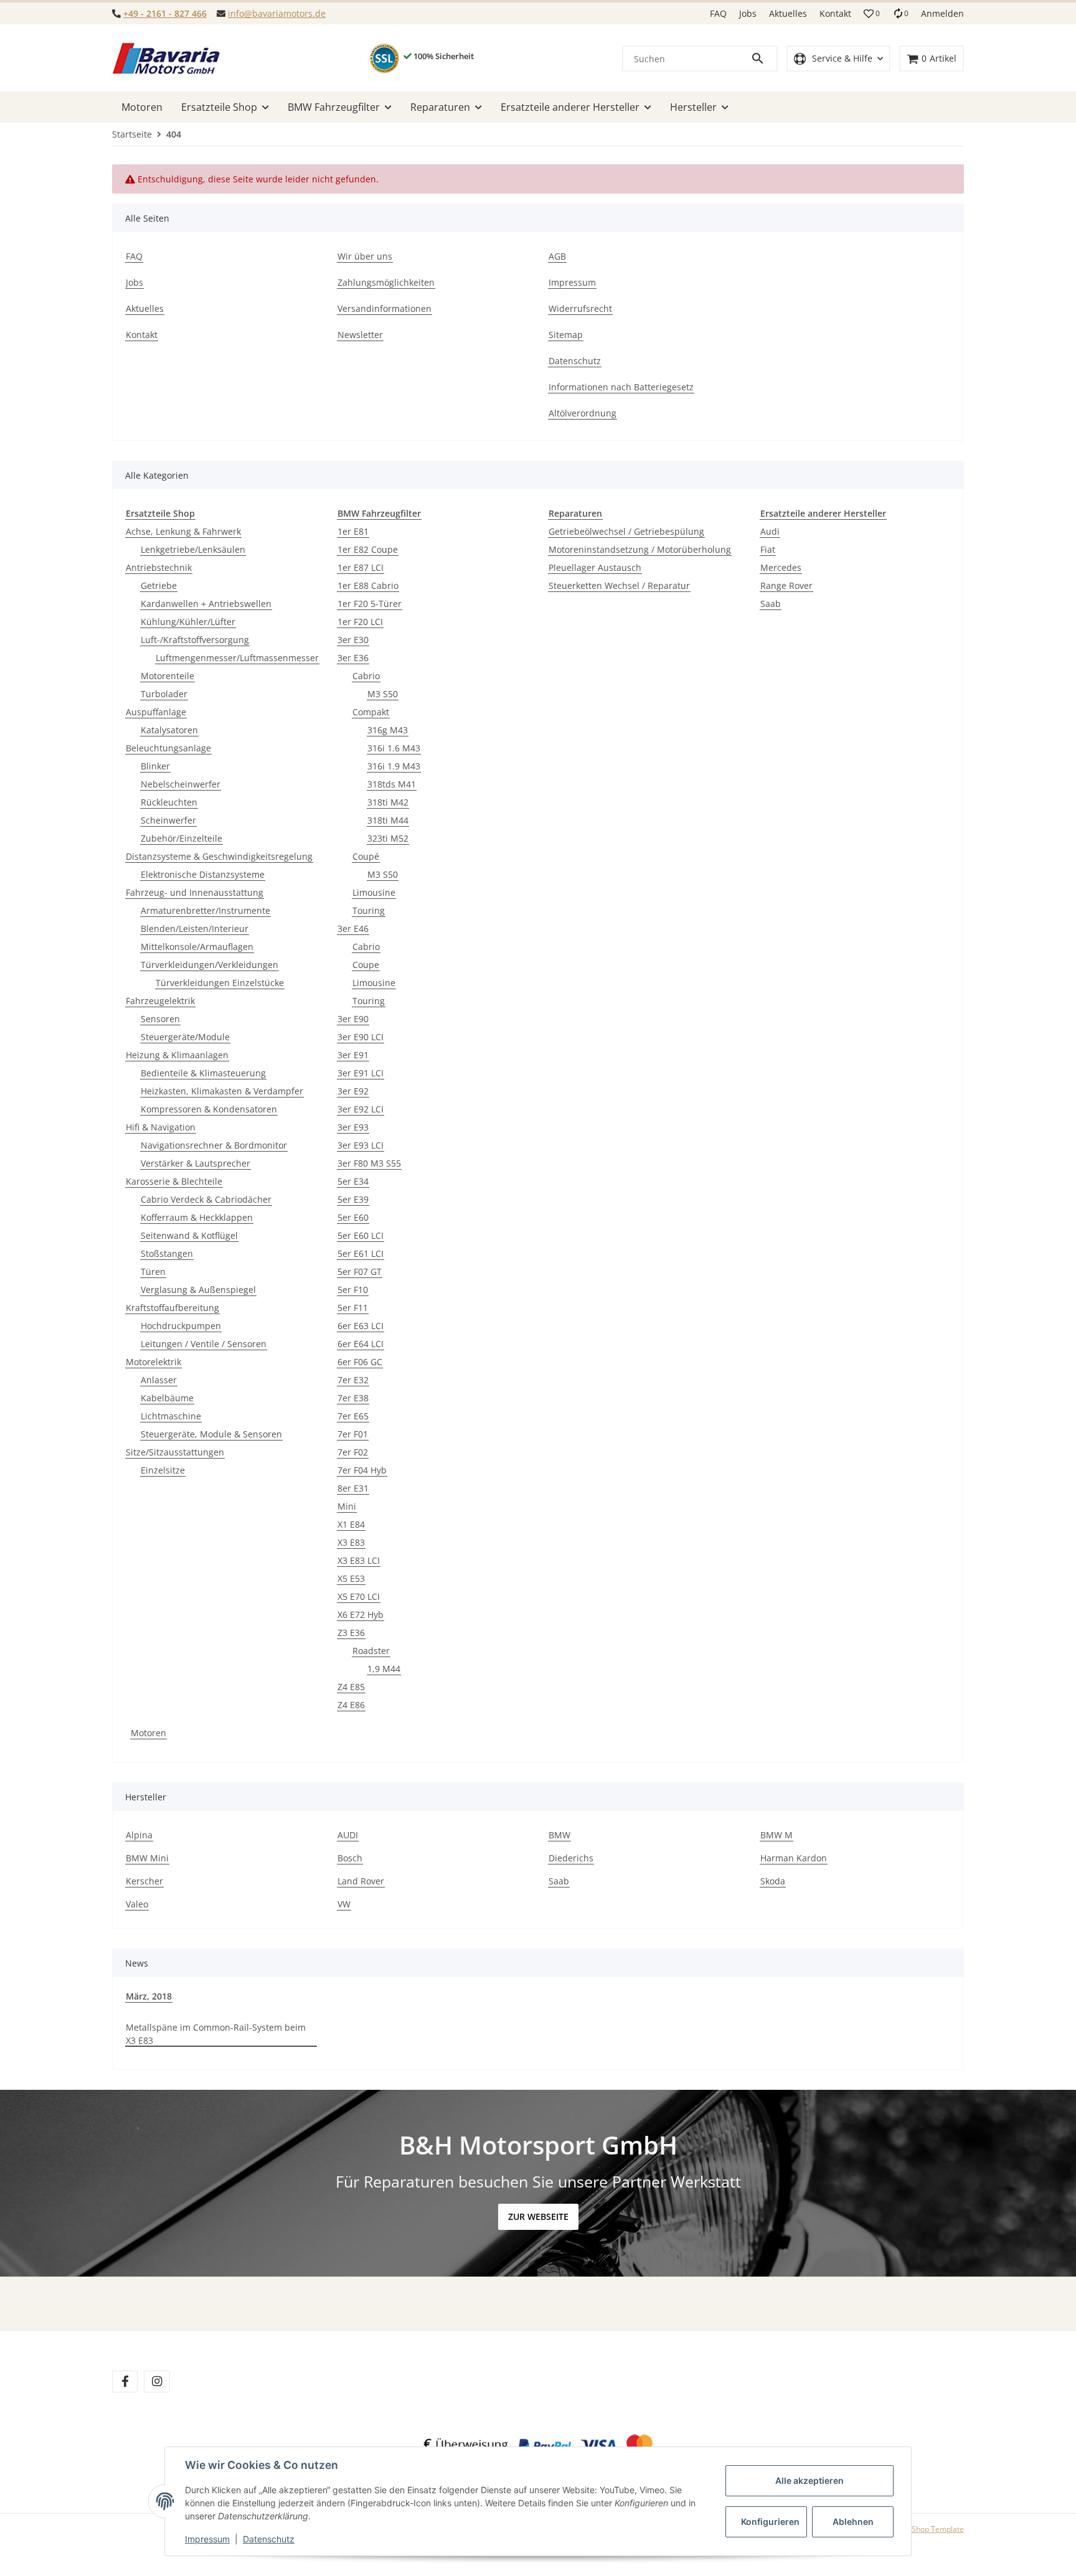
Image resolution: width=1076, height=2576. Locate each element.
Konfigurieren (770, 2522)
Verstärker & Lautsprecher (196, 1163)
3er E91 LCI (361, 1073)
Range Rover (786, 585)
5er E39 (353, 1199)
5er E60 (353, 1217)
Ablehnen (853, 2522)
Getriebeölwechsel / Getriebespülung (626, 531)
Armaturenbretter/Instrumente (205, 910)
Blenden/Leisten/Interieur (195, 928)
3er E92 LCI (361, 1109)
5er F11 (353, 1308)
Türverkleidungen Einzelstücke (220, 983)
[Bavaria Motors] (166, 59)
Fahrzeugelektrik (160, 1001)
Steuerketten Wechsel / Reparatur (619, 585)
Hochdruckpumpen (181, 1326)
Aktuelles (788, 13)
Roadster (371, 1651)
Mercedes (781, 567)
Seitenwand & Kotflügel (189, 1235)
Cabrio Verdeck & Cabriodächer (206, 1199)
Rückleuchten (169, 802)
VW (344, 1904)
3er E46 (353, 928)
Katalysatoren (169, 730)
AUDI (348, 1835)
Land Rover (361, 1881)
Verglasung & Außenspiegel (198, 1290)
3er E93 (353, 1127)
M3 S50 (383, 694)
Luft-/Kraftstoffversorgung (195, 640)
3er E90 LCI (361, 1037)
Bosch (350, 1858)
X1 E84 (351, 1524)
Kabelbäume (167, 1398)
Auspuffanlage (156, 712)
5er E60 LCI (361, 1235)
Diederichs (571, 1858)
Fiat (768, 549)
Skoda (773, 1881)
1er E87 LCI (361, 567)
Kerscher (144, 1881)
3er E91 (353, 1055)
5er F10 (353, 1290)
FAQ (718, 13)
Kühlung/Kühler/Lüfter (188, 622)
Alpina (139, 1835)
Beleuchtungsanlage (168, 748)
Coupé (366, 856)
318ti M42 (388, 802)
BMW (559, 1835)
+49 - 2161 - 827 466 (165, 13)
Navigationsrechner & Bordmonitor (214, 1145)
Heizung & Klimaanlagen (177, 1055)
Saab (771, 604)
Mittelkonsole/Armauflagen (197, 947)
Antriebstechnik (159, 567)
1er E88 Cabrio (368, 585)
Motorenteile (168, 676)
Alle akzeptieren (809, 2480)
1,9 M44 (384, 1669)
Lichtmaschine (171, 1416)
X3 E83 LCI (359, 1560)
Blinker (155, 766)
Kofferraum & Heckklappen (197, 1217)
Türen (153, 1272)
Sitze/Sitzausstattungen (175, 1452)
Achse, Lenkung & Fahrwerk (183, 531)
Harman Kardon (794, 1858)
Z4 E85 (351, 1687)
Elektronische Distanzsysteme (203, 874)
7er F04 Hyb (362, 1470)
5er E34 (353, 1181)
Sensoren (160, 1019)
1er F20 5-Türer (370, 604)
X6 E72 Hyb (361, 1615)
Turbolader (164, 694)
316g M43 (388, 730)
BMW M (776, 1835)
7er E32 (353, 1380)
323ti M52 (388, 838)
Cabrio (366, 676)
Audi (770, 531)
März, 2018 (149, 1996)
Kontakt (835, 13)
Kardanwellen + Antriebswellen (206, 604)
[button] (872, 14)
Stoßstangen (167, 1253)
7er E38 (353, 1398)
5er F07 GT (360, 1272)
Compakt (371, 712)
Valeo (137, 1904)
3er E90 (353, 1019)
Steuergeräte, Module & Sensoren (211, 1434)
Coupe (366, 965)
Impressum (207, 2539)
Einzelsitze (163, 1470)
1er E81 (353, 531)
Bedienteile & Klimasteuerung (203, 1073)
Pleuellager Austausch (595, 567)
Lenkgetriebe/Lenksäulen (193, 549)
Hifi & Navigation (161, 1127)
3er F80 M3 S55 (369, 1163)
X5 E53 (351, 1578)
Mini (347, 1506)
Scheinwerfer (168, 820)
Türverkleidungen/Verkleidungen (210, 965)
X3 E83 (351, 1542)
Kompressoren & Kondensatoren (209, 1109)
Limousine (374, 892)
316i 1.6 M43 (394, 748)
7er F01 (353, 1434)
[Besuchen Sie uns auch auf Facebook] (125, 2381)
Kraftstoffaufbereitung (172, 1308)
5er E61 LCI (361, 1253)
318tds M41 (392, 784)
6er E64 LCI (361, 1344)
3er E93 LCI (361, 1145)
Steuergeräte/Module (185, 1037)
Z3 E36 (351, 1633)
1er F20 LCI (360, 622)
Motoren (149, 1733)
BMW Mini (147, 1858)
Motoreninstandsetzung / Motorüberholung (640, 549)
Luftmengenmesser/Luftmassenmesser (237, 658)
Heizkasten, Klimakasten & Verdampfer (222, 1091)
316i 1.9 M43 (394, 766)
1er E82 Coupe (368, 549)
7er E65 (353, 1416)
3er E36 (353, 658)
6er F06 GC (360, 1362)
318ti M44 (388, 820)
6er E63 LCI (361, 1326)
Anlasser (159, 1380)
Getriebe (159, 585)
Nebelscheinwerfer (181, 784)
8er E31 (353, 1488)
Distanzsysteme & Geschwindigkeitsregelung (219, 856)
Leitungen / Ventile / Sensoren (204, 1344)
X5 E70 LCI (359, 1596)
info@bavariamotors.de (277, 13)
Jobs (748, 13)
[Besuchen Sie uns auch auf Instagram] (157, 2381)
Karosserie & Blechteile (174, 1181)
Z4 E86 (351, 1705)
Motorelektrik (153, 1362)
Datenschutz (269, 2539)
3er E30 (353, 640)
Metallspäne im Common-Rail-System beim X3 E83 (216, 2034)
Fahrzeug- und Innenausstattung (195, 892)
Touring (369, 910)
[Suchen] (763, 59)
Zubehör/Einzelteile (182, 838)
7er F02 (353, 1452)
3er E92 (353, 1091)
